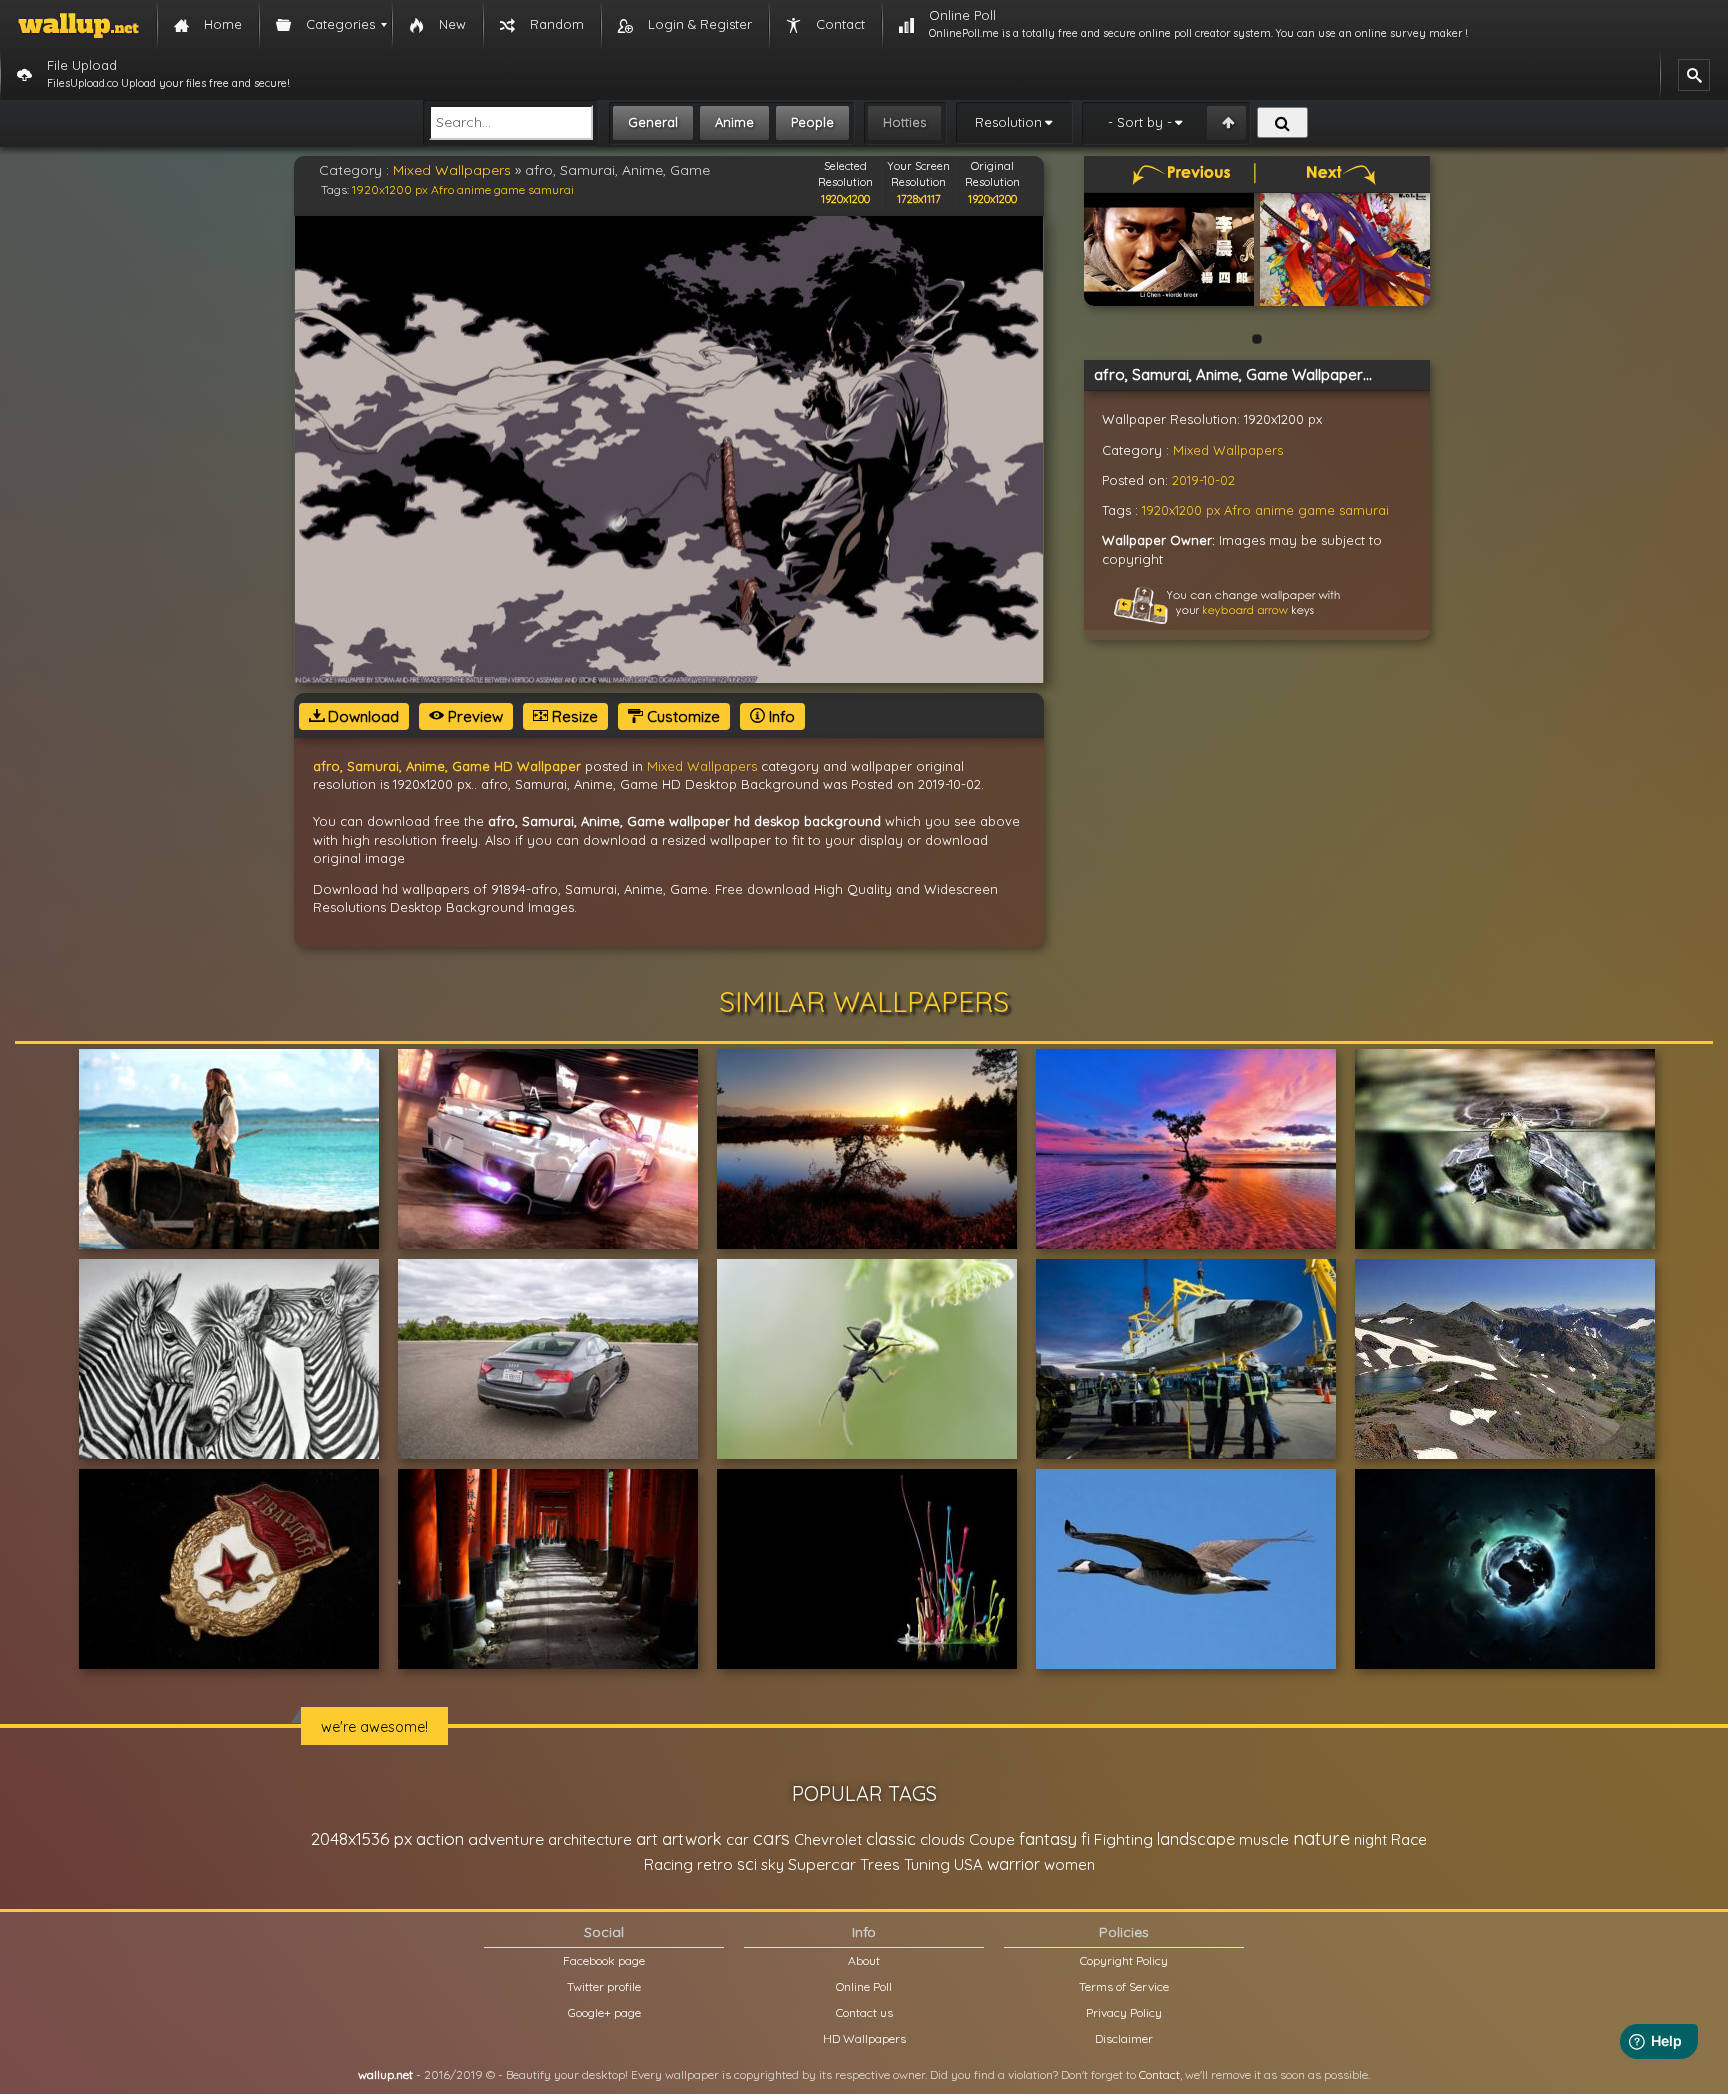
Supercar (822, 1864)
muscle (1264, 1839)
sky (772, 1864)
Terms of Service (1124, 1986)
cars (771, 1838)
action (440, 1838)
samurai (551, 189)
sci (747, 1864)
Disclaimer (1124, 2038)
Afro (442, 189)
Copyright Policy (1124, 1960)
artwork (692, 1839)
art (647, 1838)
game (509, 189)
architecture (590, 1839)
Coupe (992, 1839)
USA (968, 1864)
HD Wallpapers (864, 2038)
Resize (573, 716)
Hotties (904, 122)
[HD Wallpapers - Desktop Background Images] (78, 25)
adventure (506, 1839)
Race (1409, 1839)
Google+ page (604, 2012)
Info (780, 716)
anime (474, 189)
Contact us (864, 2012)
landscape (1196, 1839)
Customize (681, 716)
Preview (473, 716)
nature (1321, 1838)
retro (715, 1864)
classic (891, 1838)
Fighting (1123, 1839)
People (812, 122)
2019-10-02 (1203, 480)
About (864, 1960)
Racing (668, 1864)
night (1370, 1839)
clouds (942, 1839)
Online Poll (864, 1986)
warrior (1013, 1864)
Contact (1159, 2074)
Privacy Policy (1124, 2012)
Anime (734, 122)
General (653, 122)
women (1069, 1864)
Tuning (927, 1864)
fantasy (1048, 1838)
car (737, 1839)
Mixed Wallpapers (452, 170)
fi (1085, 1839)
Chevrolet (828, 1839)
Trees (880, 1864)
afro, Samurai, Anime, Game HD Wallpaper (447, 766)
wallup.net (385, 2074)
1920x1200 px (390, 189)
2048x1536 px (361, 1838)
